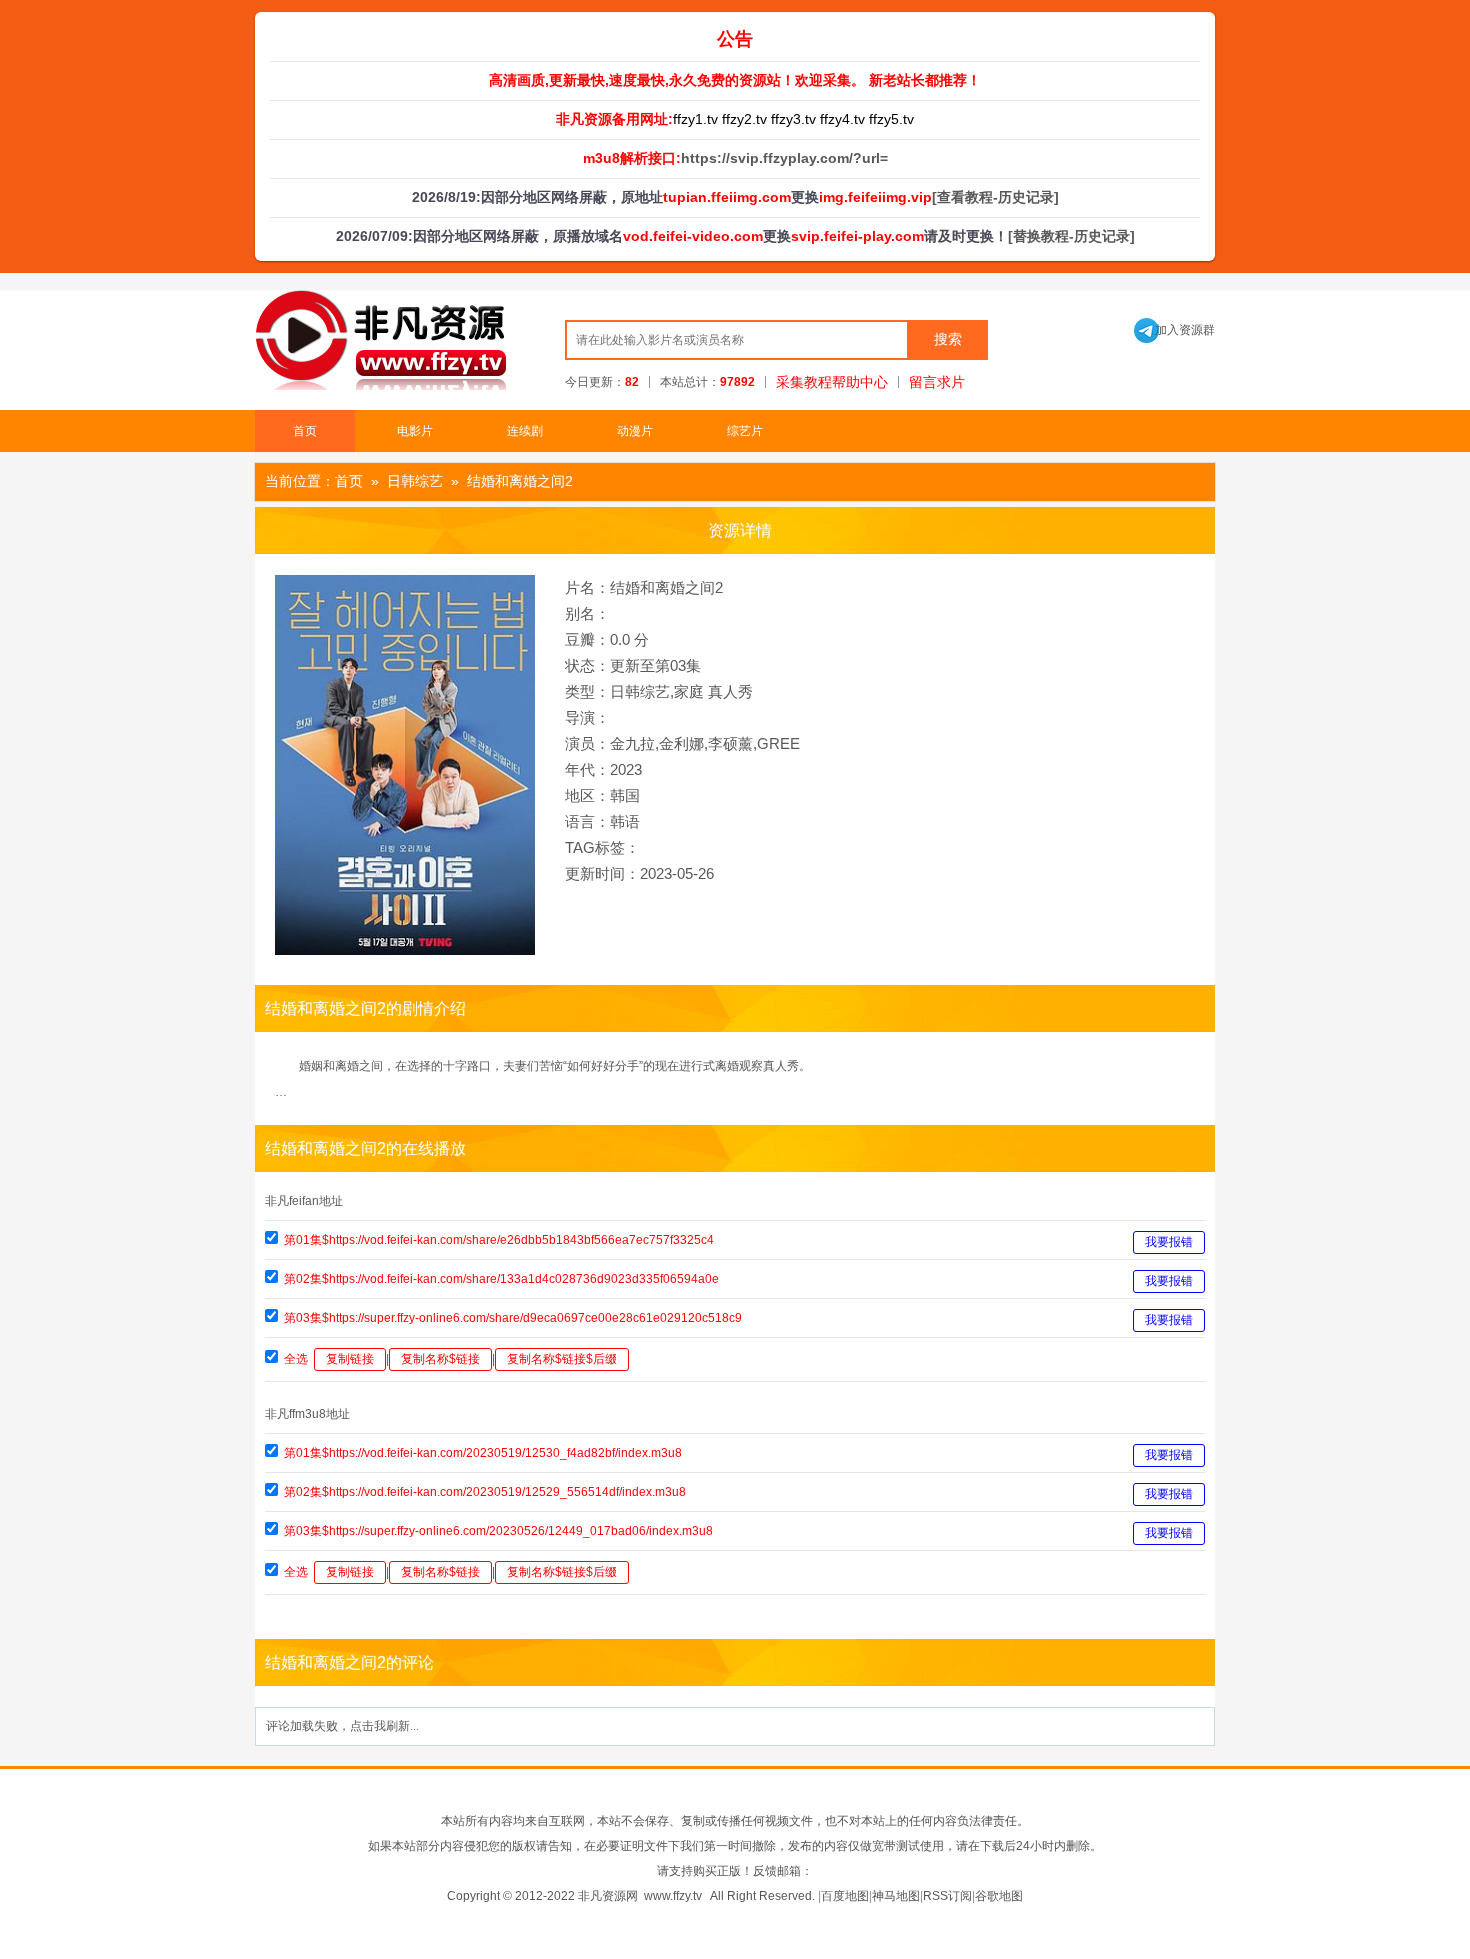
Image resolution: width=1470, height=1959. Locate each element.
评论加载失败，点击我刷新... (342, 1726)
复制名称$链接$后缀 (562, 1359)
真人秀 (730, 691)
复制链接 (350, 1359)
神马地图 (896, 1896)
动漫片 (635, 431)
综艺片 (745, 431)
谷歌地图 (999, 1896)
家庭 (689, 691)
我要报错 (1169, 1242)
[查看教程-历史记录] (995, 197)
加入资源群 (1174, 330)
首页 (305, 431)
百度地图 (845, 1896)
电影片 (415, 431)
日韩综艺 (415, 481)
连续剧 (525, 431)
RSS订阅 (947, 1896)
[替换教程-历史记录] (1071, 236)
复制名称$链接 (440, 1359)
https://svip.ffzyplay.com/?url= (784, 158)
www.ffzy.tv (673, 1896)
